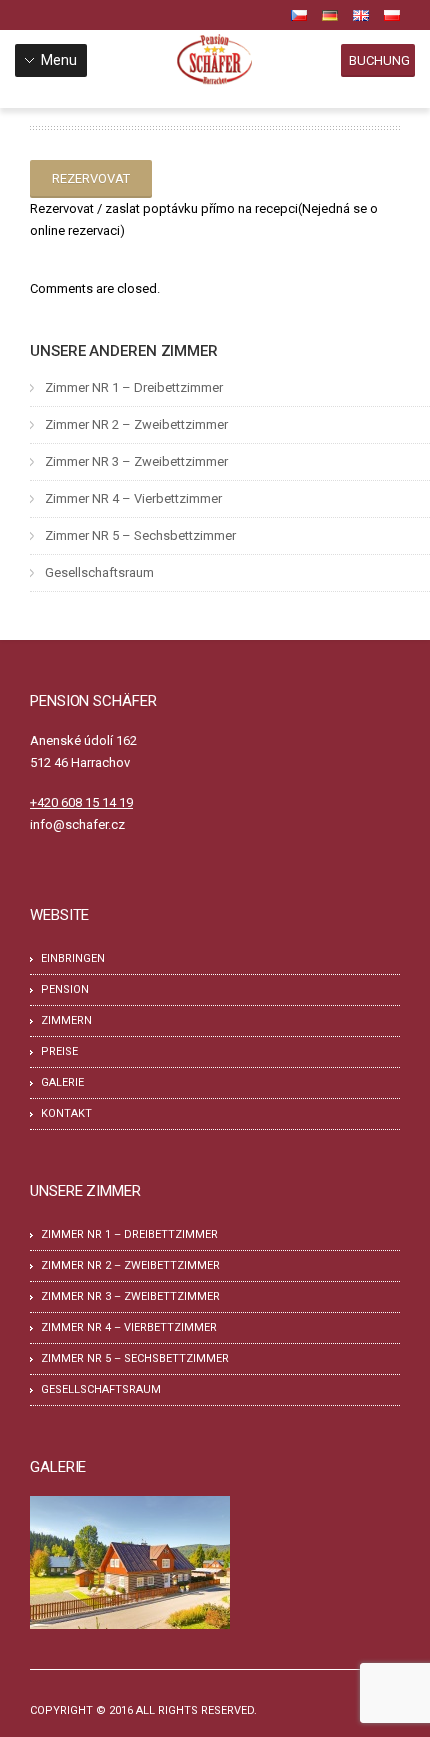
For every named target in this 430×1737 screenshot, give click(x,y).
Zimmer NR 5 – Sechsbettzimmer (140, 535)
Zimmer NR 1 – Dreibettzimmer (134, 387)
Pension (65, 989)
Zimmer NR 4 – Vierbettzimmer (133, 498)
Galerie (62, 1082)
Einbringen (73, 958)
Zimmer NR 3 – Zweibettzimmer (136, 461)
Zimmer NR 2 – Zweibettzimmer (136, 424)
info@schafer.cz (77, 824)
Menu (59, 60)
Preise (59, 1051)
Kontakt (66, 1113)
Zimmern (66, 1020)
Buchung (379, 60)
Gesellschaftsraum (99, 572)
